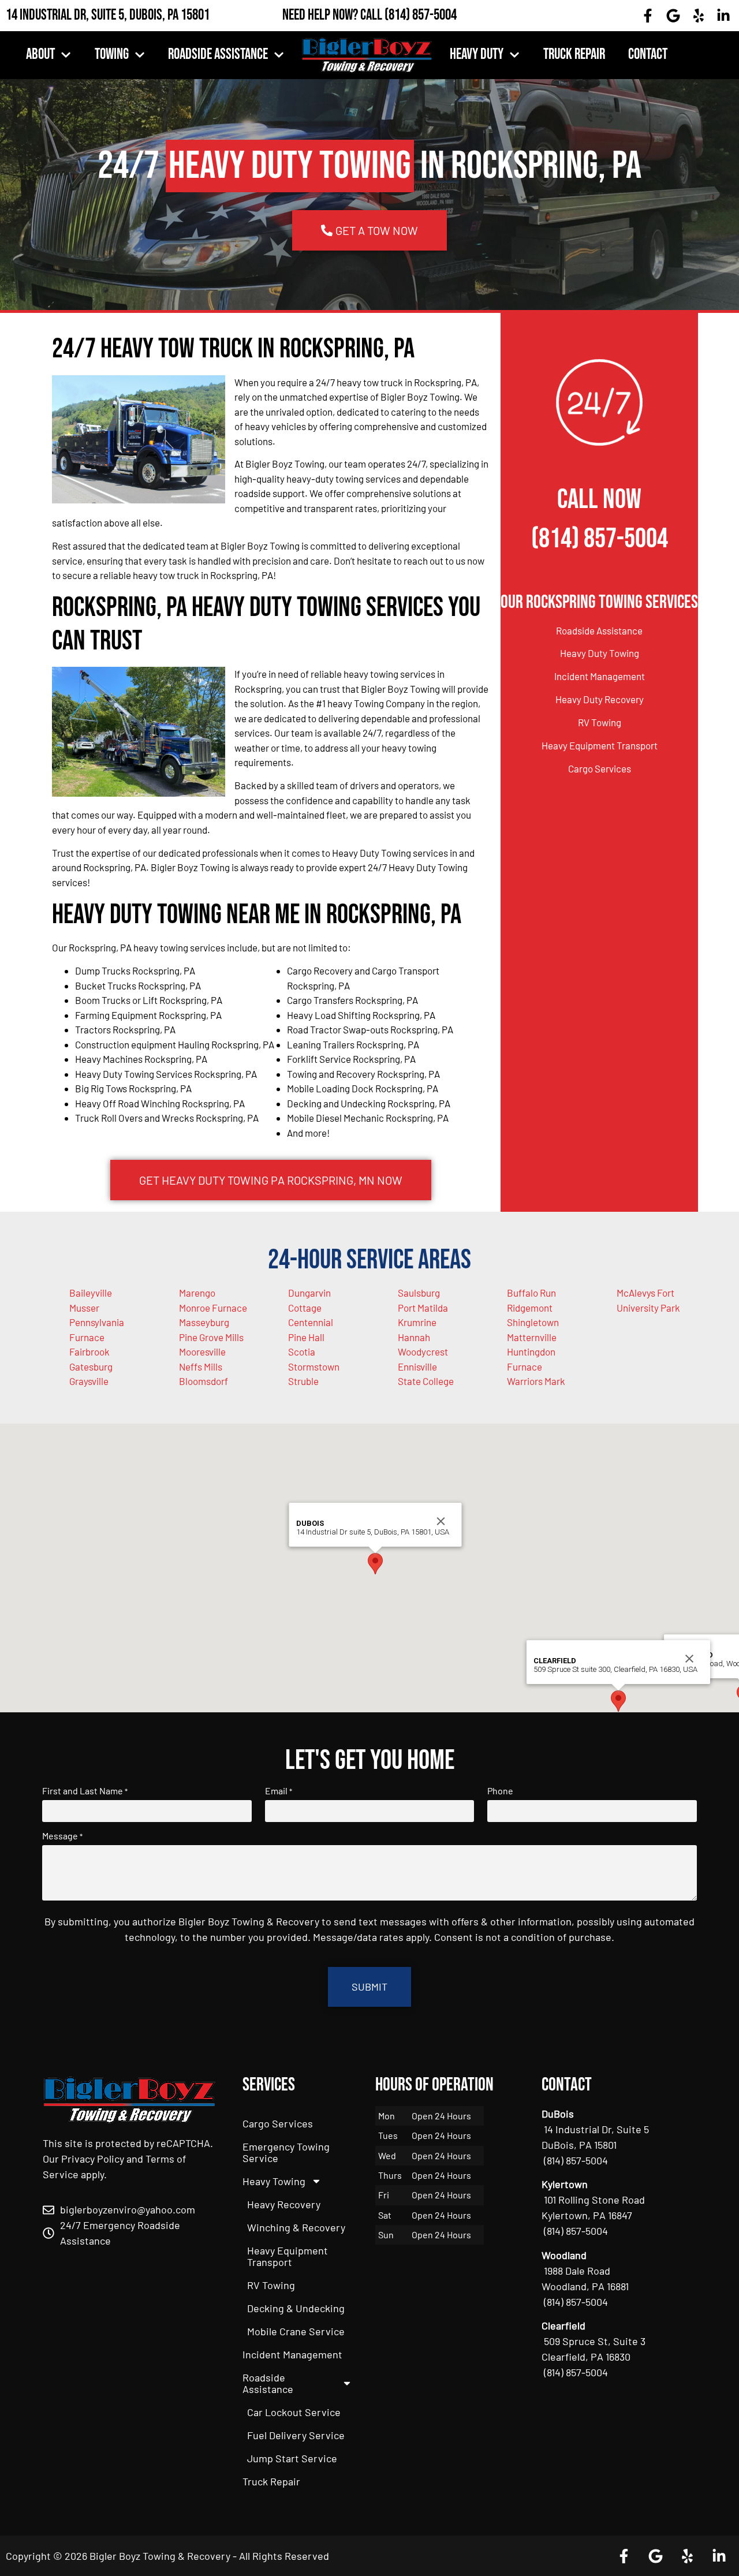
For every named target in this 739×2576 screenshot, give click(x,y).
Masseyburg (204, 1322)
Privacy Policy (93, 2159)
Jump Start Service (292, 2458)
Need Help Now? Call (333, 15)
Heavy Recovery (284, 2204)
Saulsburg (419, 1293)
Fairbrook (89, 1352)
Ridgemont (530, 1308)
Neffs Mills (201, 1367)
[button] (375, 1564)
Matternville (532, 1337)
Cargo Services (600, 768)
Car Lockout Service (294, 2412)
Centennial (311, 1322)
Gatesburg (91, 1367)
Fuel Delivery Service (296, 2435)
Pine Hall (306, 1337)
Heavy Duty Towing (600, 653)
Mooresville (202, 1352)
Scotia (302, 1352)
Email (279, 1791)
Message (62, 1836)
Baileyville (91, 1293)
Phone (500, 1791)
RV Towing (600, 722)
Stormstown (314, 1367)
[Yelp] (699, 16)
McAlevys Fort (645, 1293)
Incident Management (600, 676)
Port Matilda (423, 1308)
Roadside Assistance (218, 55)
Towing (112, 55)
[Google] (673, 16)
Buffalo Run (531, 1293)
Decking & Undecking (296, 2308)
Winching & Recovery (296, 2227)
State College (426, 1381)
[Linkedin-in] (723, 16)
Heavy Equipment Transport (600, 745)
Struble (303, 1381)
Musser (84, 1308)
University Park (648, 1308)
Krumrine (417, 1322)
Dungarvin (309, 1293)
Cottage (305, 1308)
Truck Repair (574, 55)
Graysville (89, 1381)
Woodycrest (423, 1352)
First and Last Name (85, 1791)
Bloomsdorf (204, 1381)
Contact (648, 55)
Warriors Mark (536, 1381)
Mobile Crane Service (296, 2331)
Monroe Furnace (213, 1308)
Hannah (414, 1337)
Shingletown (533, 1322)
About (40, 55)
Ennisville (417, 1367)
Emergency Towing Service (286, 2152)
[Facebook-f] (648, 16)
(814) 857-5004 (421, 15)
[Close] (441, 1521)
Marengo (197, 1293)
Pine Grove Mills (211, 1337)
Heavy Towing (274, 2181)
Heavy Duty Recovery (600, 699)
